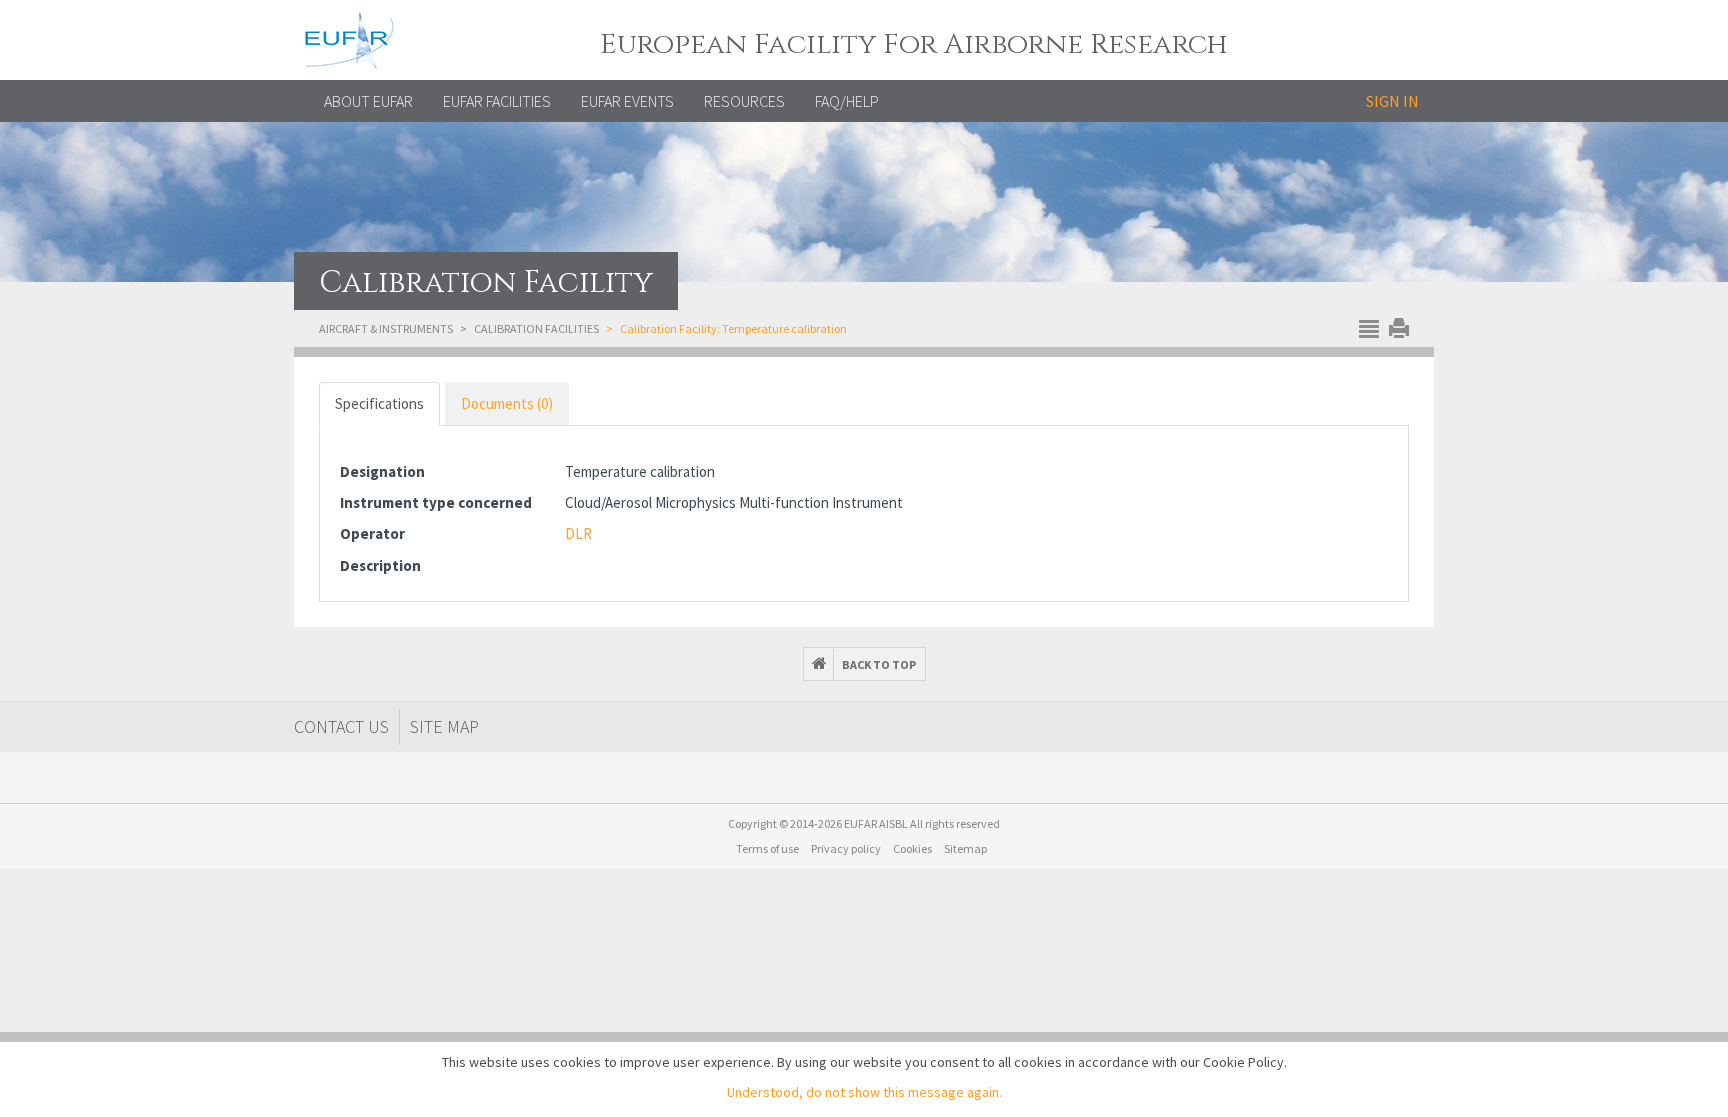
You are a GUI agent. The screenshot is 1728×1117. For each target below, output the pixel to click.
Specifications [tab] (379, 403)
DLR (578, 533)
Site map (444, 726)
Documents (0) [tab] (507, 403)
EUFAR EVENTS (627, 101)
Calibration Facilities (536, 328)
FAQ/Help (847, 101)
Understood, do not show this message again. (864, 1092)
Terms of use (767, 848)
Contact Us (341, 726)
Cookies (912, 848)
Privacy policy (846, 848)
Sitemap (965, 848)
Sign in (1392, 101)
